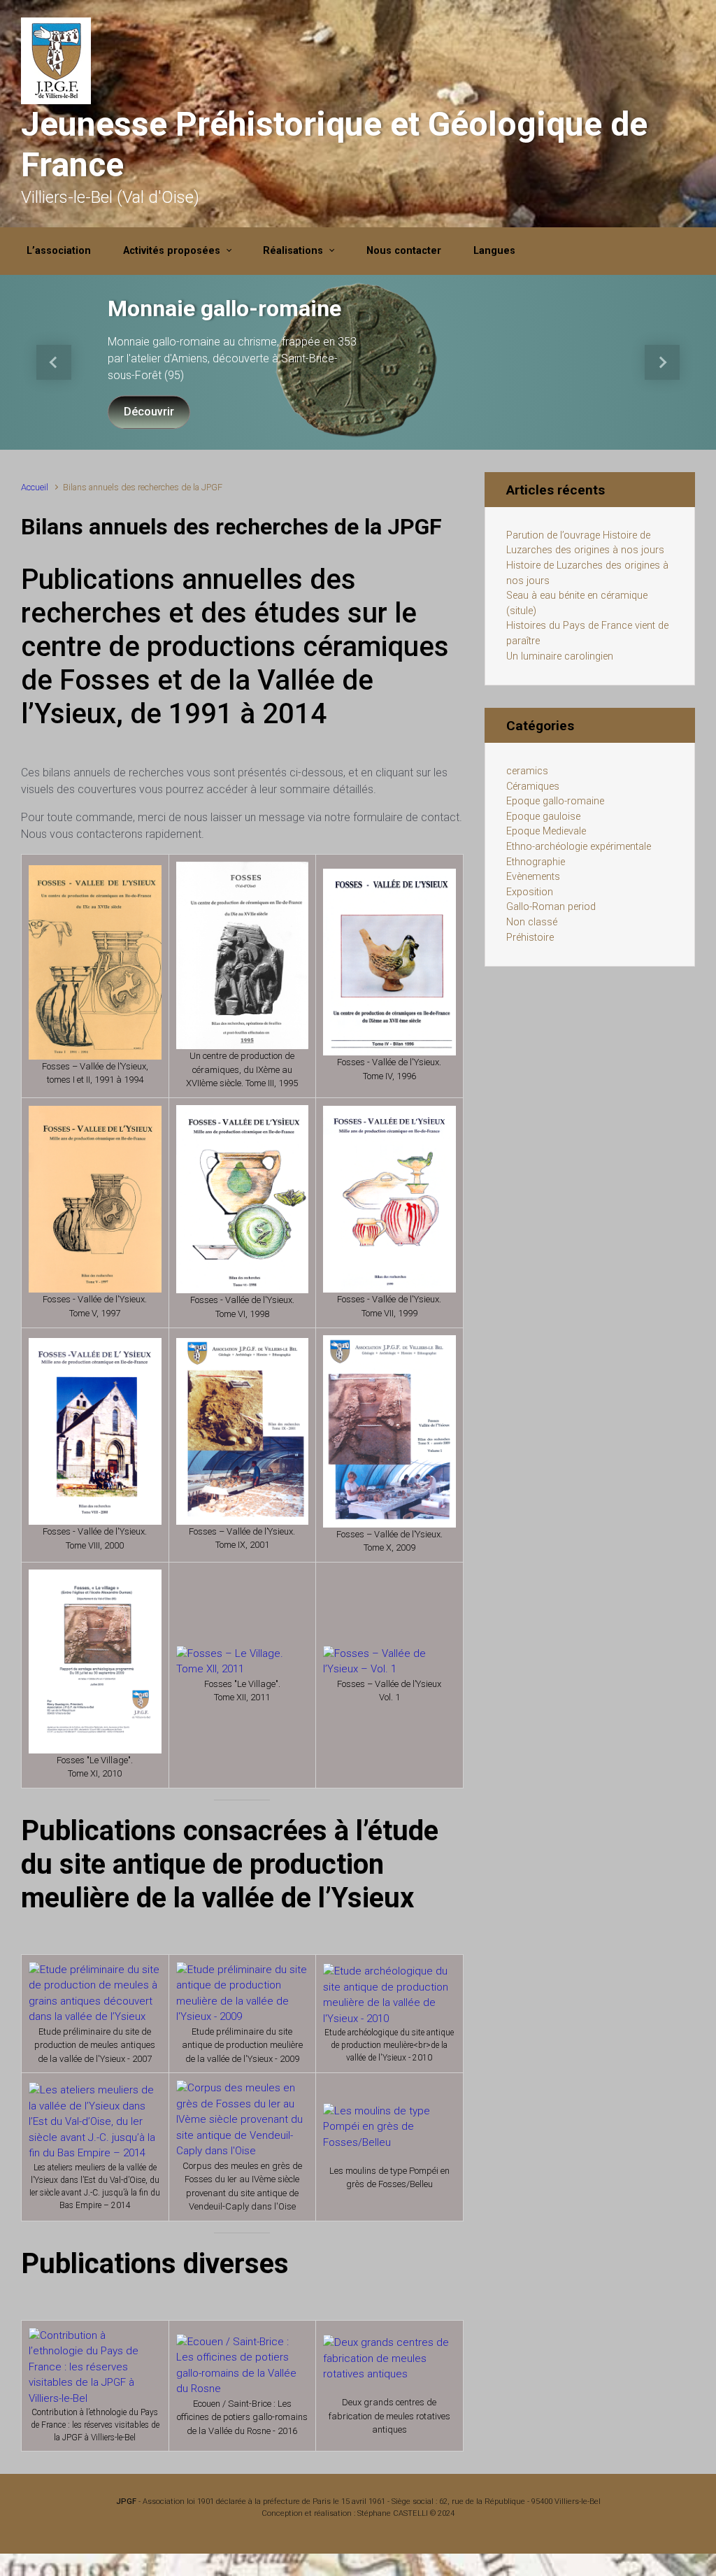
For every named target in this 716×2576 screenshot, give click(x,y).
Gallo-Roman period (551, 907)
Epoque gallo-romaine (555, 801)
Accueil (35, 487)
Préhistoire (530, 938)
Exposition (530, 892)
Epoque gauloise (543, 817)
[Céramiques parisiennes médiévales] (95, 2366)
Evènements (533, 877)
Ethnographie (536, 862)
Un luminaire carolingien (560, 656)
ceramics (527, 771)
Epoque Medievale (546, 831)
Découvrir (149, 412)
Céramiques (533, 787)
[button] (54, 362)
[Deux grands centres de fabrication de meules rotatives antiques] (389, 2358)
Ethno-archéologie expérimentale (579, 847)
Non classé (532, 922)
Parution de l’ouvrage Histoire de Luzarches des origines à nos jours (585, 543)
